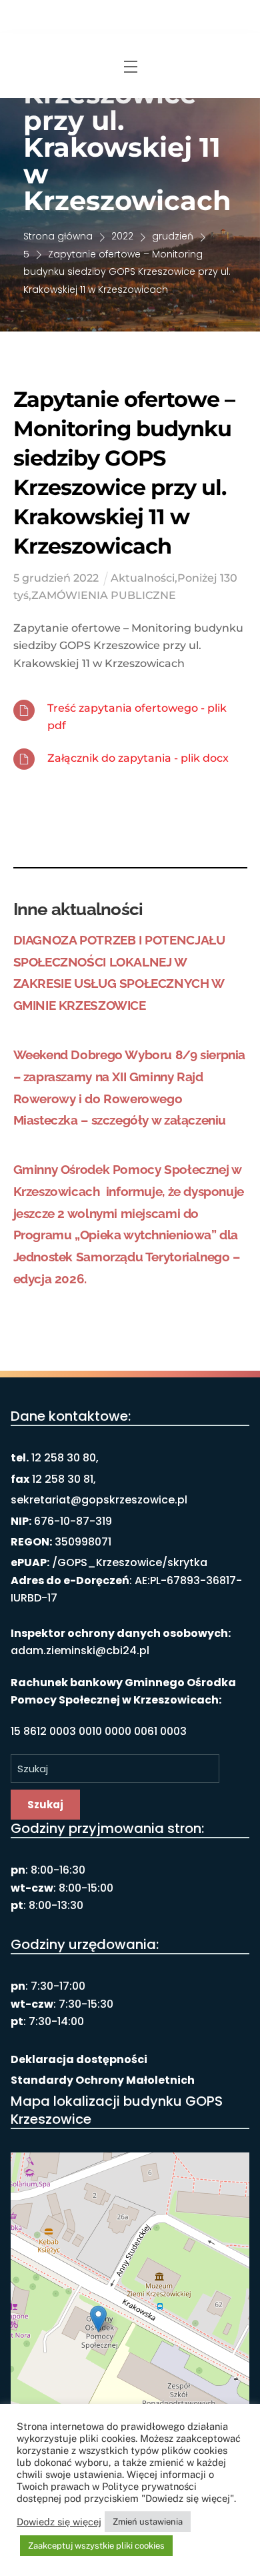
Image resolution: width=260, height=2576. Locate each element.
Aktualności (143, 578)
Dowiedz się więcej (59, 2522)
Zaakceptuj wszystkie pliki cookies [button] (96, 2546)
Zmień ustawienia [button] (148, 2522)
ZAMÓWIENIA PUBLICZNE (104, 595)
